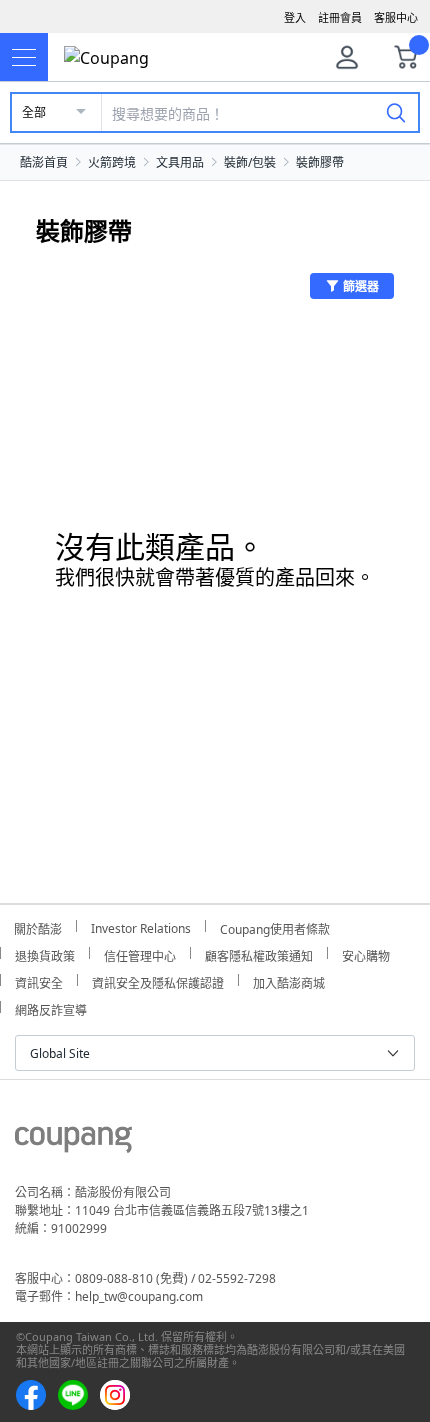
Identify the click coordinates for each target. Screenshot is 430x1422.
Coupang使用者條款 (275, 926)
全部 (34, 112)
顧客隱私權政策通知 (259, 953)
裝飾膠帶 (320, 162)
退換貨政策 (45, 953)
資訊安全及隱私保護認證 (158, 980)
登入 (295, 17)
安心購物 (366, 953)
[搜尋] (396, 112)
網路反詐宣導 (51, 1007)
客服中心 (396, 17)
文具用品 (180, 162)
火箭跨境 (112, 162)
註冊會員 (340, 17)
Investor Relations (141, 926)
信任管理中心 (140, 953)
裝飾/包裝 (250, 162)
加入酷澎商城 (289, 980)
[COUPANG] (73, 1143)
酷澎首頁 (44, 162)
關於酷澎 (38, 926)
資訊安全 (39, 980)
